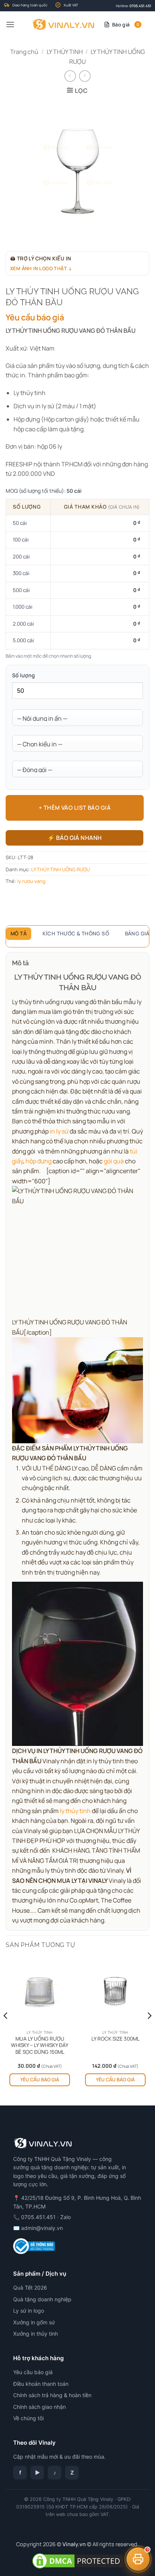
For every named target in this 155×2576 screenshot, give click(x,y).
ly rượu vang (31, 881)
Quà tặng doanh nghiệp (42, 2299)
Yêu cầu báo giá (40, 2080)
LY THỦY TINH (65, 52)
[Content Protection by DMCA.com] (77, 2560)
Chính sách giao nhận (40, 2407)
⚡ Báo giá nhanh (75, 838)
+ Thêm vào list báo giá (75, 808)
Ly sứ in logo (29, 2311)
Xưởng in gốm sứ (34, 2322)
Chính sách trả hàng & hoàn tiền (52, 2395)
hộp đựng (39, 1161)
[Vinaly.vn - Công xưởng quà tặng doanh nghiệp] (63, 25)
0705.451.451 (140, 6)
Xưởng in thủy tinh (36, 2334)
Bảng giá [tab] (137, 934)
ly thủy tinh (75, 1811)
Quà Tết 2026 (30, 2288)
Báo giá (126, 25)
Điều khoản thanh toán (41, 2384)
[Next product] (70, 76)
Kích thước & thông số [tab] (76, 934)
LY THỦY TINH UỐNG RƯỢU (61, 869)
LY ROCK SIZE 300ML (115, 2039)
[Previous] (6, 2031)
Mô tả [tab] (19, 934)
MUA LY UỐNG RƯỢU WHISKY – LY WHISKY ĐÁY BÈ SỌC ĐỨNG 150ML (40, 2045)
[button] (10, 24)
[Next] (149, 2031)
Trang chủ (24, 52)
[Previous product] (85, 76)
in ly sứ (59, 1131)
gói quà (114, 1161)
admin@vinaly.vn (42, 2228)
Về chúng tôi (28, 2418)
